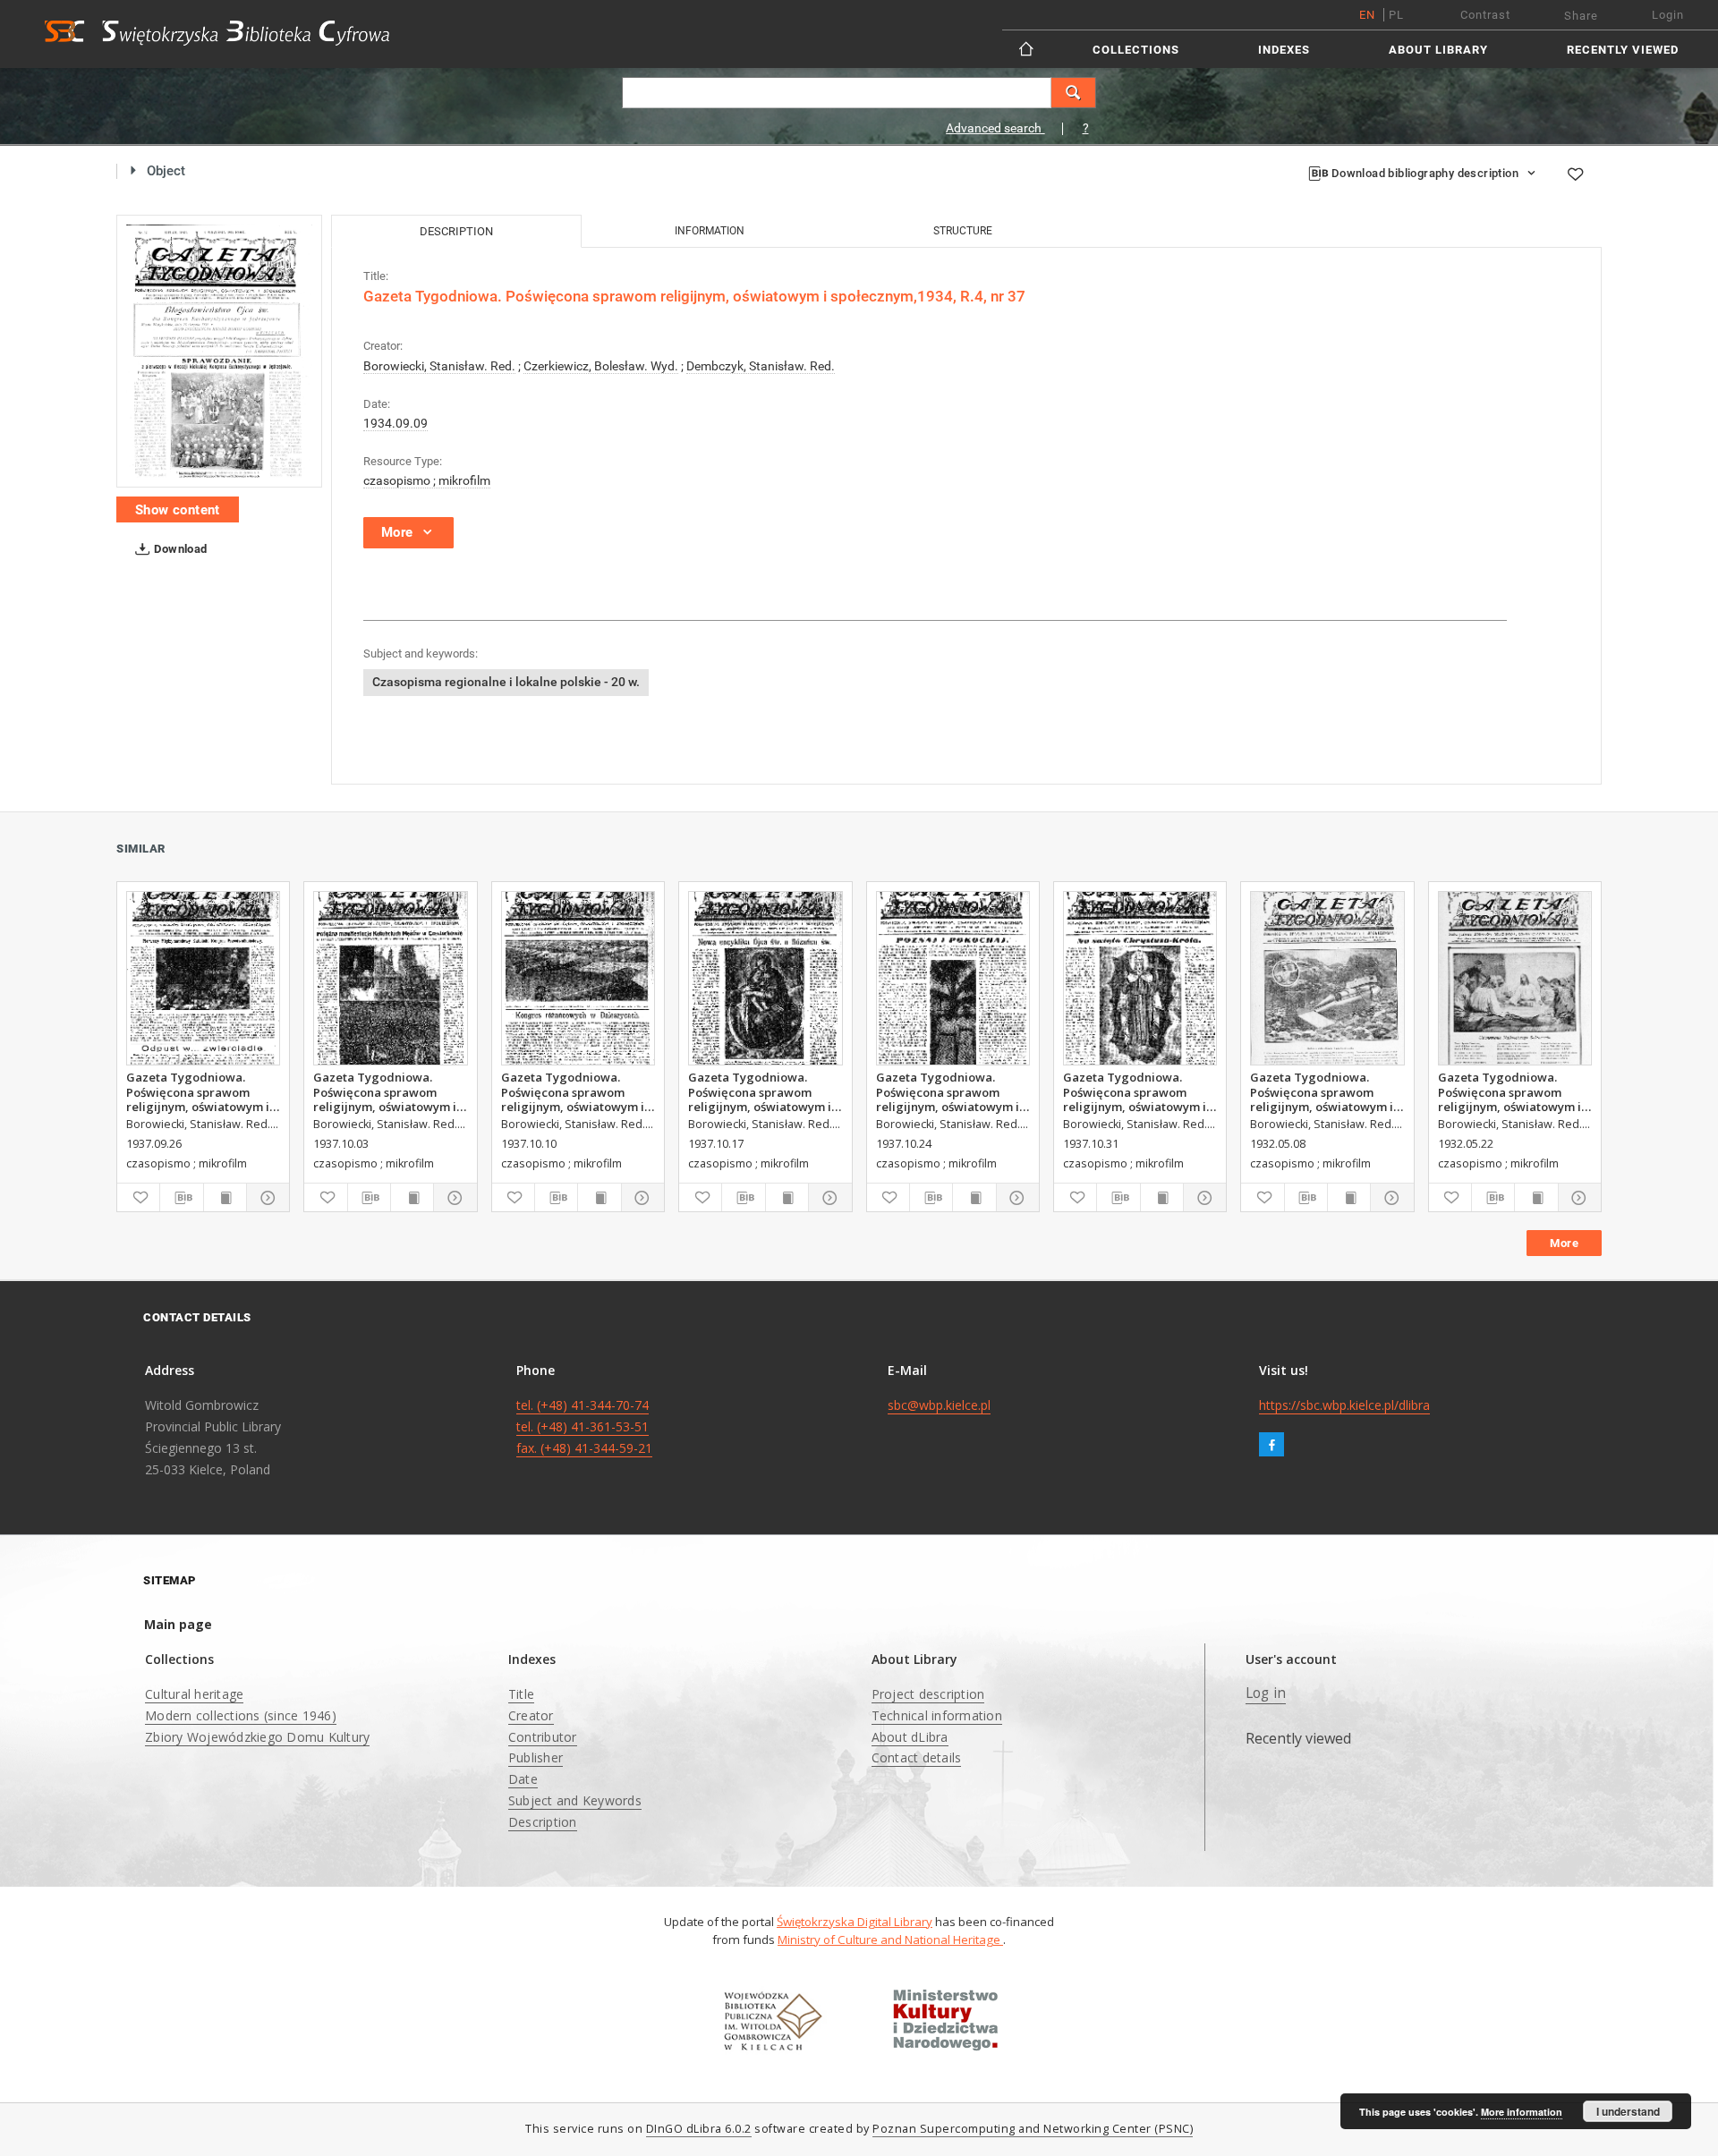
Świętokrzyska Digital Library (855, 1922)
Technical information (937, 1715)
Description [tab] (456, 231)
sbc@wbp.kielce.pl (939, 1405)
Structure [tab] (963, 231)
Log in (1266, 1693)
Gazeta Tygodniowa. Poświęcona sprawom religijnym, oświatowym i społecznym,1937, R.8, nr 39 (198, 1091)
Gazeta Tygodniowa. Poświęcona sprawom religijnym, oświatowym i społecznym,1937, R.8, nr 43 (948, 1091)
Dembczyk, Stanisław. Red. (761, 366)
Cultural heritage (194, 1694)
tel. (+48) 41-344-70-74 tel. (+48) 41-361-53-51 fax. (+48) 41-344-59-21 (584, 1426)
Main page (178, 1624)
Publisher (536, 1757)
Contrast (1485, 15)
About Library (1438, 50)
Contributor (543, 1737)
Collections (1136, 50)
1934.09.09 (395, 423)
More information (1522, 2112)
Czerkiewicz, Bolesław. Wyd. (601, 366)
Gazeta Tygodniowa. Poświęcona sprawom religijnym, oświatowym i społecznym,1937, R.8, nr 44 (1135, 1091)
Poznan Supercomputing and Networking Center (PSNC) (1033, 2129)
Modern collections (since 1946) (241, 1715)
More (1564, 1243)
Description (543, 1822)
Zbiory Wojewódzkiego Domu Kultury (257, 1737)
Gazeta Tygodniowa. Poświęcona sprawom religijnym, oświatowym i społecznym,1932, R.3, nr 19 (1322, 1091)
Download (179, 549)
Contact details (917, 1757)
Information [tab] (710, 231)
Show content (178, 510)
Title (521, 1694)
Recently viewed (1623, 50)
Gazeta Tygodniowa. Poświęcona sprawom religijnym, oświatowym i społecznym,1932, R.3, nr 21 (1510, 1091)
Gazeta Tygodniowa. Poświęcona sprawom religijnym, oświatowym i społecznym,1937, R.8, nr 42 (760, 1091)
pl (1396, 15)
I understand (1628, 2111)
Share (1581, 16)
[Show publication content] (225, 1198)
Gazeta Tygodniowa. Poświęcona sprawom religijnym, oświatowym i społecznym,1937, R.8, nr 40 (385, 1091)
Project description (928, 1694)
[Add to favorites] (1575, 174)
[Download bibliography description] (181, 1198)
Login (1668, 15)
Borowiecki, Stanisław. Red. (439, 366)
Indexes (1284, 50)
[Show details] (265, 1198)
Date (523, 1779)
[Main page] (1028, 49)
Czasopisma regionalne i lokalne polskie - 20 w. (506, 682)
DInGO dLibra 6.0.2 (699, 2129)
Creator (531, 1715)
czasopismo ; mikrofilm (427, 480)
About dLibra (910, 1737)
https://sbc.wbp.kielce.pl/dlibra (1344, 1405)
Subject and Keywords (575, 1800)
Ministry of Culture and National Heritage (890, 1940)
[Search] (1074, 93)
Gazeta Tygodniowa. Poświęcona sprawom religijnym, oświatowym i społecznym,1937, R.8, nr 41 (573, 1091)
